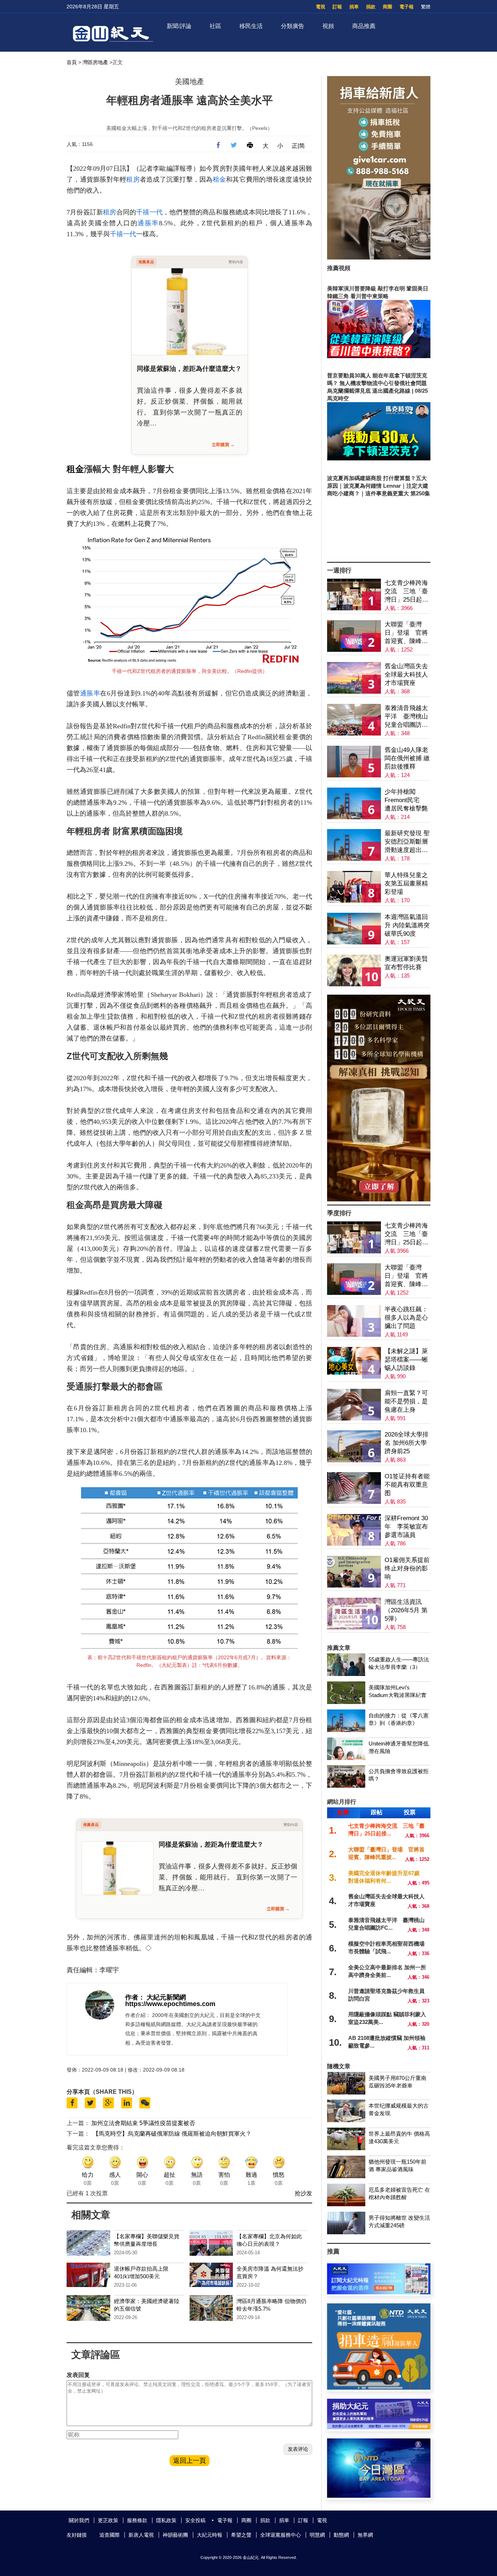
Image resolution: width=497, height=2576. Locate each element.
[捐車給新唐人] (379, 257)
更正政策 (108, 2520)
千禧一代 (149, 212)
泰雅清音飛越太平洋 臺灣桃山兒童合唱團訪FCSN (406, 717)
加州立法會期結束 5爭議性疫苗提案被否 (143, 2123)
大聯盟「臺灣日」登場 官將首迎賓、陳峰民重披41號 (406, 633)
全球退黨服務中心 (281, 2535)
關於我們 (79, 2520)
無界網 (365, 2535)
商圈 (387, 7)
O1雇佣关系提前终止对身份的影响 (407, 1568)
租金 (220, 179)
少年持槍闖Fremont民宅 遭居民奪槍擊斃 (406, 800)
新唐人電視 (141, 2535)
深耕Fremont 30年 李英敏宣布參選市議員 (406, 1527)
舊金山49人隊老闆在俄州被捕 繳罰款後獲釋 (407, 758)
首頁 (72, 62)
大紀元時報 (210, 2535)
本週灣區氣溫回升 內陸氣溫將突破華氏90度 (407, 925)
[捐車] (379, 2388)
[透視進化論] (379, 1199)
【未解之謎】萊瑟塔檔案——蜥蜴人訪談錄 (406, 1360)
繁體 (426, 7)
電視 (321, 7)
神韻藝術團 (175, 2535)
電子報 (407, 7)
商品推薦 (364, 26)
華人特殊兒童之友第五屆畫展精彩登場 (406, 883)
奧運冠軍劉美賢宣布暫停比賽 (406, 963)
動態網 (341, 2535)
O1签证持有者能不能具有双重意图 (407, 1485)
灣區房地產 (95, 62)
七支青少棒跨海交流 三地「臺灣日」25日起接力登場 (406, 592)
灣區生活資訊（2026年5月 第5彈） (406, 1610)
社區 (215, 26)
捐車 (354, 7)
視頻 (328, 26)
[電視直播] (379, 2496)
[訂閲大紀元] (379, 2292)
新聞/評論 (179, 26)
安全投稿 (195, 2520)
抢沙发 (303, 2193)
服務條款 (137, 2520)
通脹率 (148, 223)
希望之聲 (241, 2535)
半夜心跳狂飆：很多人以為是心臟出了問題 (406, 1318)
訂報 (337, 7)
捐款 (371, 7)
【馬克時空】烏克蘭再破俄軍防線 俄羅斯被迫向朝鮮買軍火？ (172, 2134)
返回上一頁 (190, 2461)
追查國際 (110, 2535)
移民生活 (251, 26)
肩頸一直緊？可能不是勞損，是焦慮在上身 (406, 1401)
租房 (133, 179)
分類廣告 (293, 26)
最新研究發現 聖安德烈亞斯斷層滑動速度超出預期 (407, 842)
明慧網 (317, 2535)
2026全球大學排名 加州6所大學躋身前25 (407, 1443)
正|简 (298, 146)
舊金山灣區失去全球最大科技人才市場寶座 (406, 675)
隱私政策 (166, 2520)
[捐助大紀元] (379, 2427)
